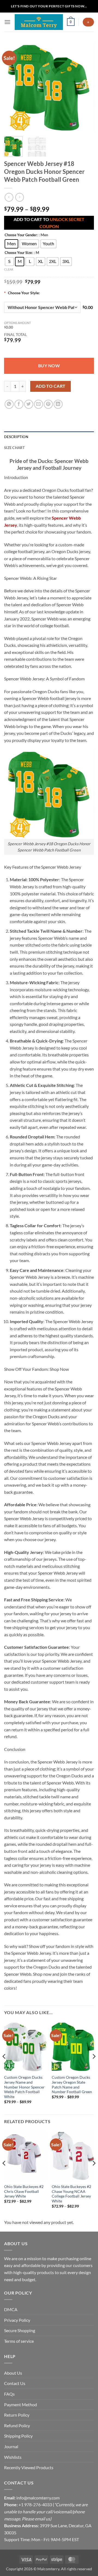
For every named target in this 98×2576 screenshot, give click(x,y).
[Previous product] (19, 197)
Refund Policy (17, 2425)
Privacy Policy (17, 2320)
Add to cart (51, 386)
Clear (9, 269)
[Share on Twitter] (29, 404)
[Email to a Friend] (39, 404)
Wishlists (13, 2457)
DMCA (11, 2309)
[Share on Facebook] (19, 404)
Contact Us (15, 2383)
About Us (13, 2373)
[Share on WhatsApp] (9, 404)
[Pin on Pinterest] (48, 404)
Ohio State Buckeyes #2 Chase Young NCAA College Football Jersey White (71, 2194)
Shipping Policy (18, 2436)
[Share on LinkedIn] (58, 404)
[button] (7, 22)
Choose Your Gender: (21, 235)
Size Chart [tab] (15, 448)
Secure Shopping (20, 2330)
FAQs (9, 2394)
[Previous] (13, 87)
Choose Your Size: (19, 253)
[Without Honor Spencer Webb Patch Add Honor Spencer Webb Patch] (42, 307)
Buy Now (49, 366)
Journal (11, 2446)
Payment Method (21, 2404)
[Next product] (9, 197)
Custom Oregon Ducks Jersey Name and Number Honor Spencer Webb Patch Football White (24, 2087)
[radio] (11, 244)
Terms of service (19, 2341)
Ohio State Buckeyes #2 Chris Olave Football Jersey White (24, 2191)
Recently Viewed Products (29, 2467)
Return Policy (17, 2415)
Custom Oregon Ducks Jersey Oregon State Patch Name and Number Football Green (72, 2085)
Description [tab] (16, 437)
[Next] (85, 87)
